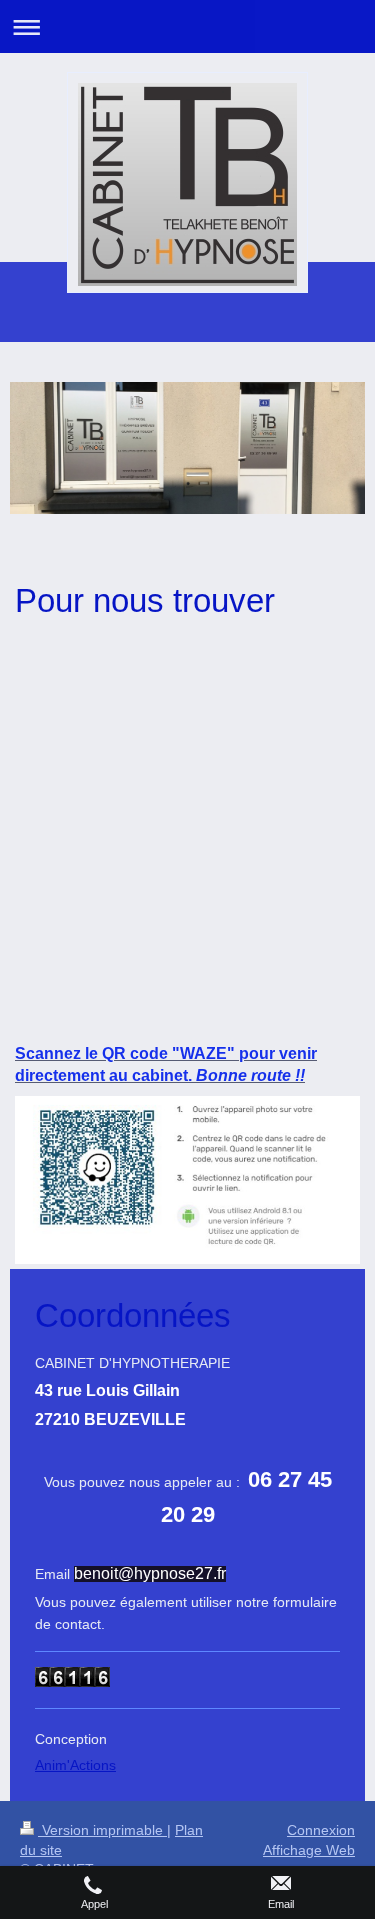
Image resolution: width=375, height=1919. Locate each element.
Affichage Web (309, 1850)
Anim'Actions (75, 1765)
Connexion (321, 1830)
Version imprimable (102, 1830)
